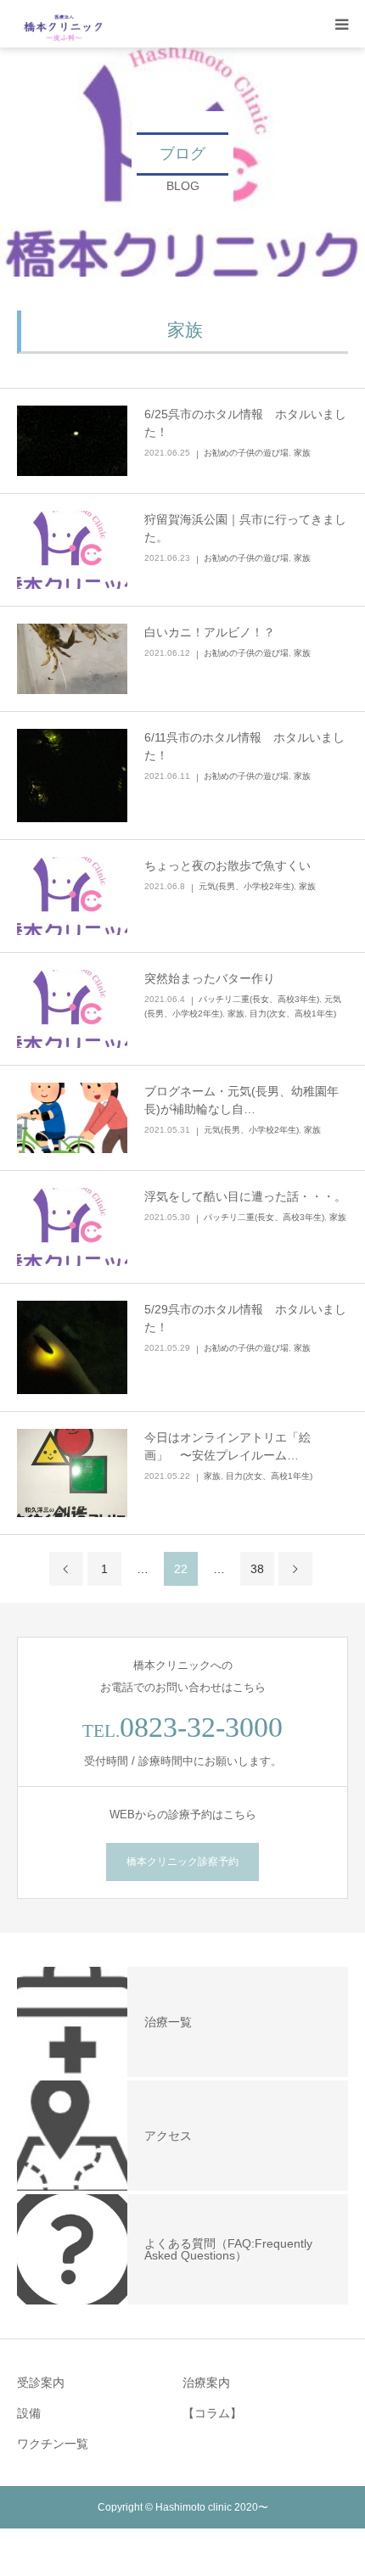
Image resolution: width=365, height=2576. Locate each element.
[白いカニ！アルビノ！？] (72, 659)
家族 (302, 453)
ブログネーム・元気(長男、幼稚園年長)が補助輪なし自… (241, 1100)
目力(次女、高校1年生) (293, 1014)
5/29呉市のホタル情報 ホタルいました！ (245, 1318)
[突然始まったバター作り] (72, 1009)
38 (257, 1569)
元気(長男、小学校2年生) (246, 886)
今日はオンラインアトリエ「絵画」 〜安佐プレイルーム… (227, 1446)
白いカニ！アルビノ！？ (210, 632)
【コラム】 (212, 2413)
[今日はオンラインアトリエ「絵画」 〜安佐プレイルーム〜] (72, 1473)
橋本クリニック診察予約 (182, 1862)
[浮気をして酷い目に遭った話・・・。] (72, 1227)
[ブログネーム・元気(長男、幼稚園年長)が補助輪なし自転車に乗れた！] (72, 1118)
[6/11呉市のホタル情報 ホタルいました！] (72, 776)
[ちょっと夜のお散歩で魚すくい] (72, 896)
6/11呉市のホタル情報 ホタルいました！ (244, 746)
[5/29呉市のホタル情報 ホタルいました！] (72, 1348)
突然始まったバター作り (210, 978)
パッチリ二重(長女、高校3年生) (259, 999)
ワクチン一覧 (53, 2444)
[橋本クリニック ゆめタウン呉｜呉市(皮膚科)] (64, 24)
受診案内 (41, 2383)
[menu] (341, 24)
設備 (29, 2413)
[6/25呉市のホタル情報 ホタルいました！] (72, 441)
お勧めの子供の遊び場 (246, 453)
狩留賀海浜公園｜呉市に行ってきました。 (245, 528)
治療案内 (206, 2383)
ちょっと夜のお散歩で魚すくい (227, 865)
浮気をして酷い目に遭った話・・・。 (245, 1196)
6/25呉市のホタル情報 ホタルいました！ (245, 423)
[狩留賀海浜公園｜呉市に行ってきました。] (72, 550)
